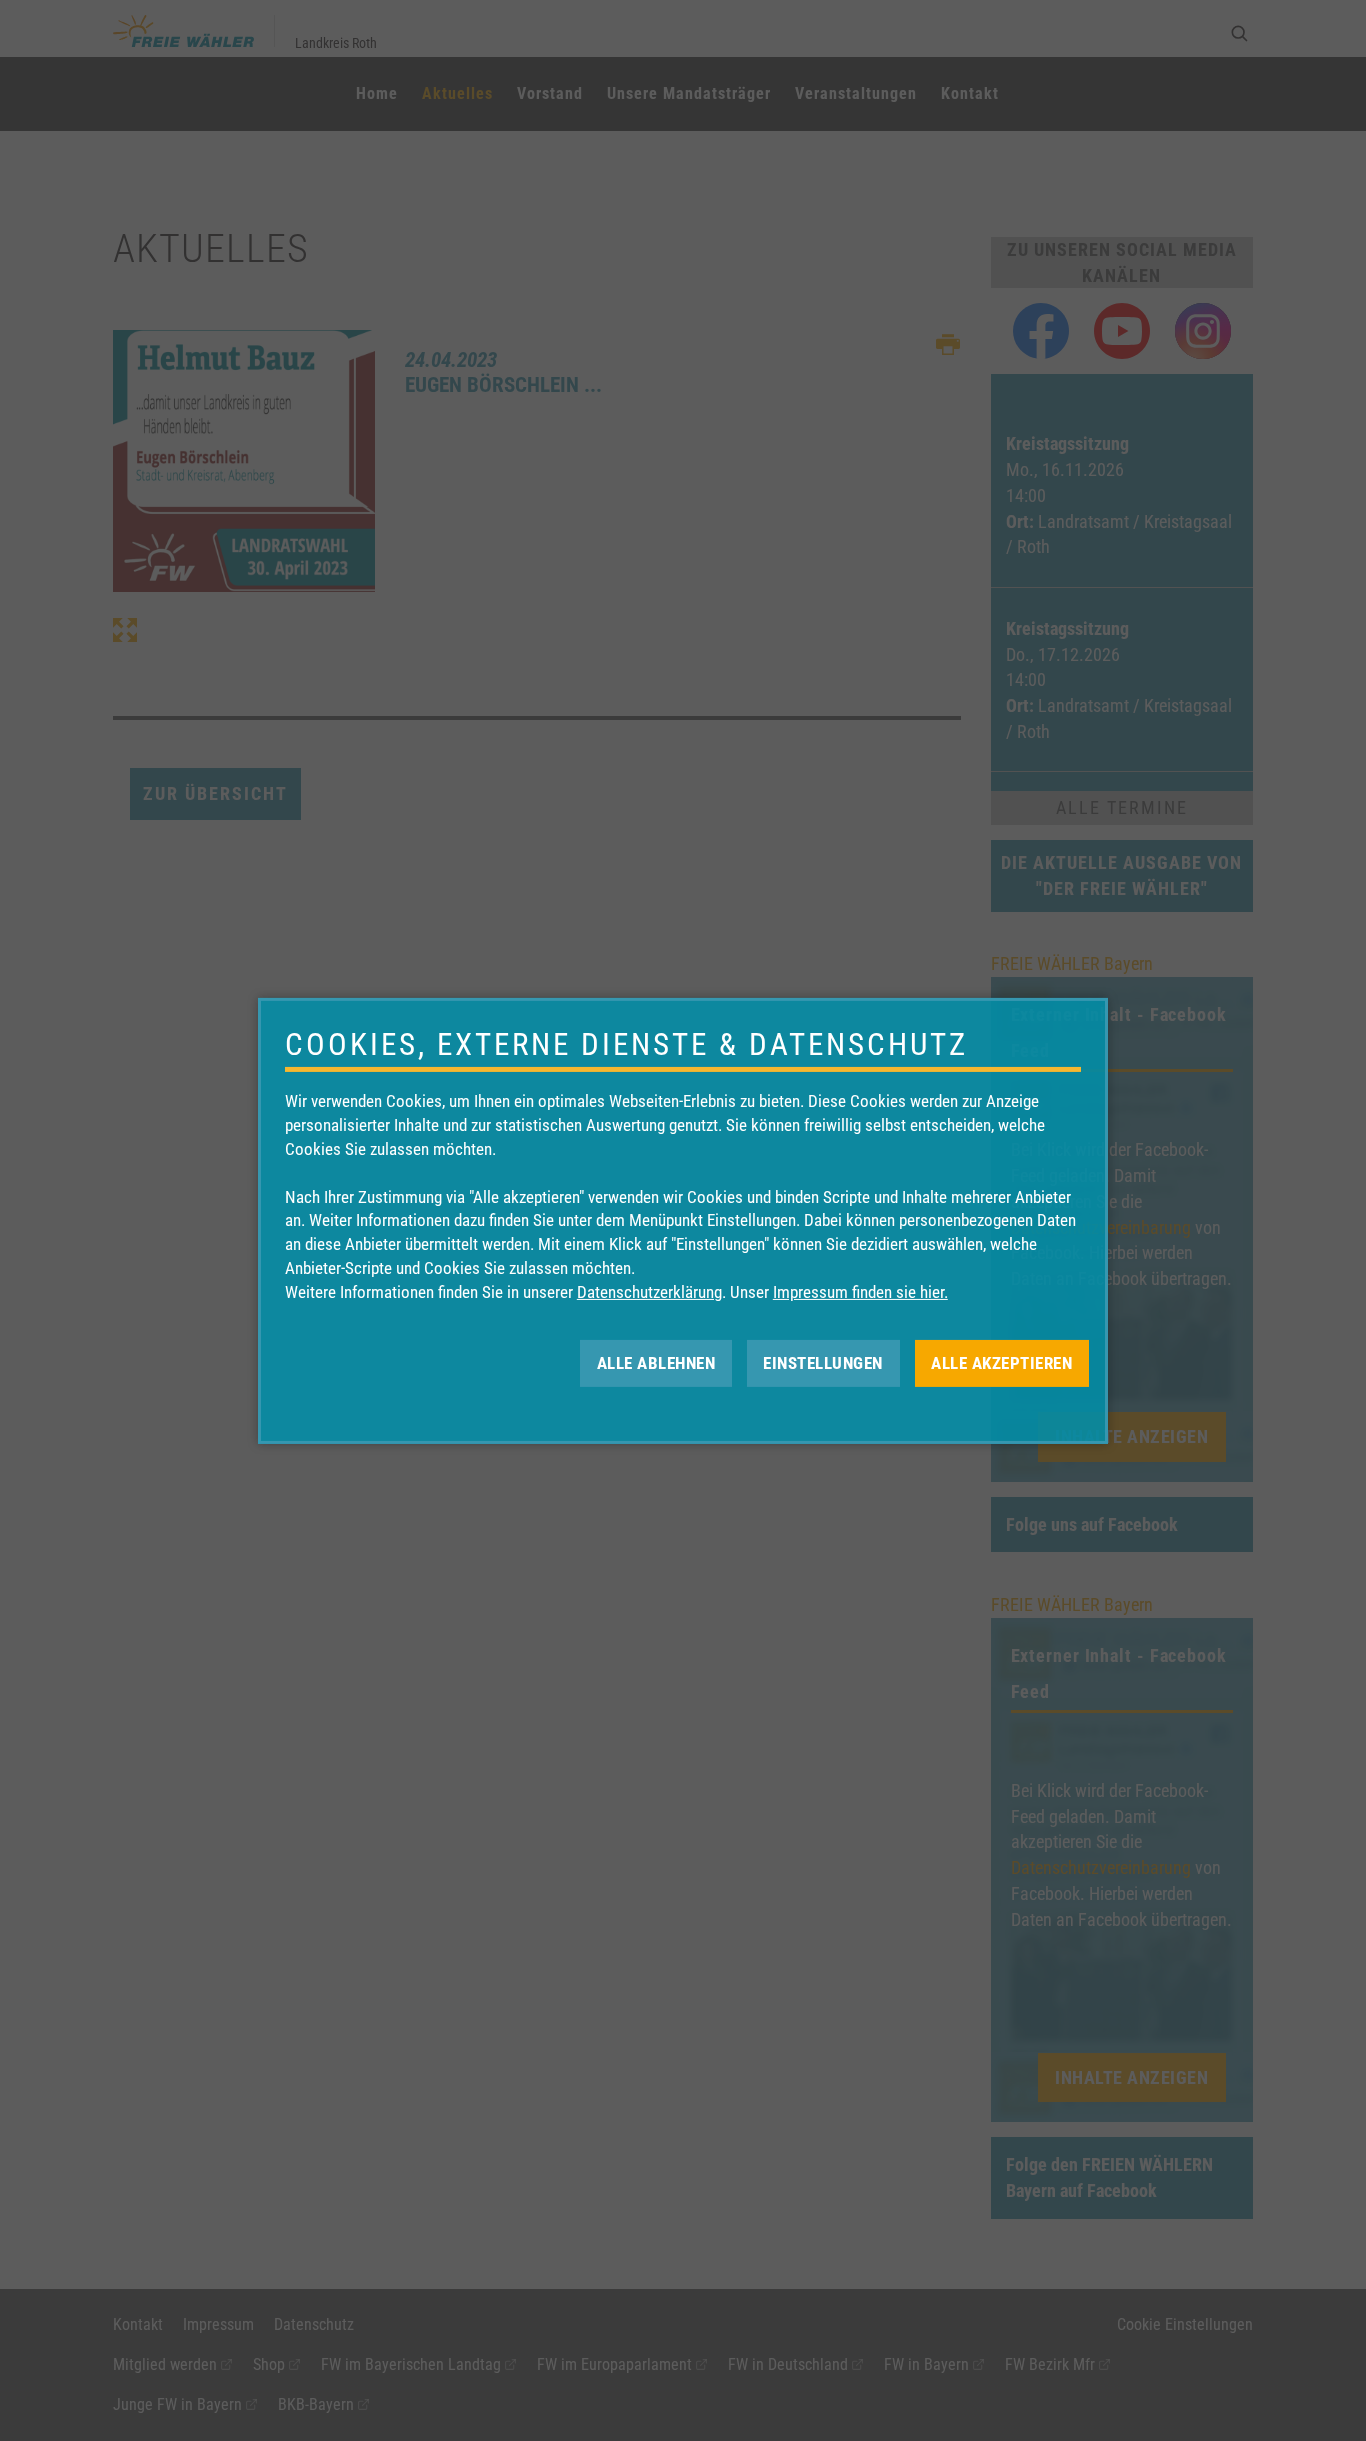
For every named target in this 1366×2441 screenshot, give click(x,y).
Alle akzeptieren (1001, 1362)
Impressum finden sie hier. (860, 1292)
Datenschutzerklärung (649, 1292)
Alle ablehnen (656, 1362)
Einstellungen (823, 1362)
